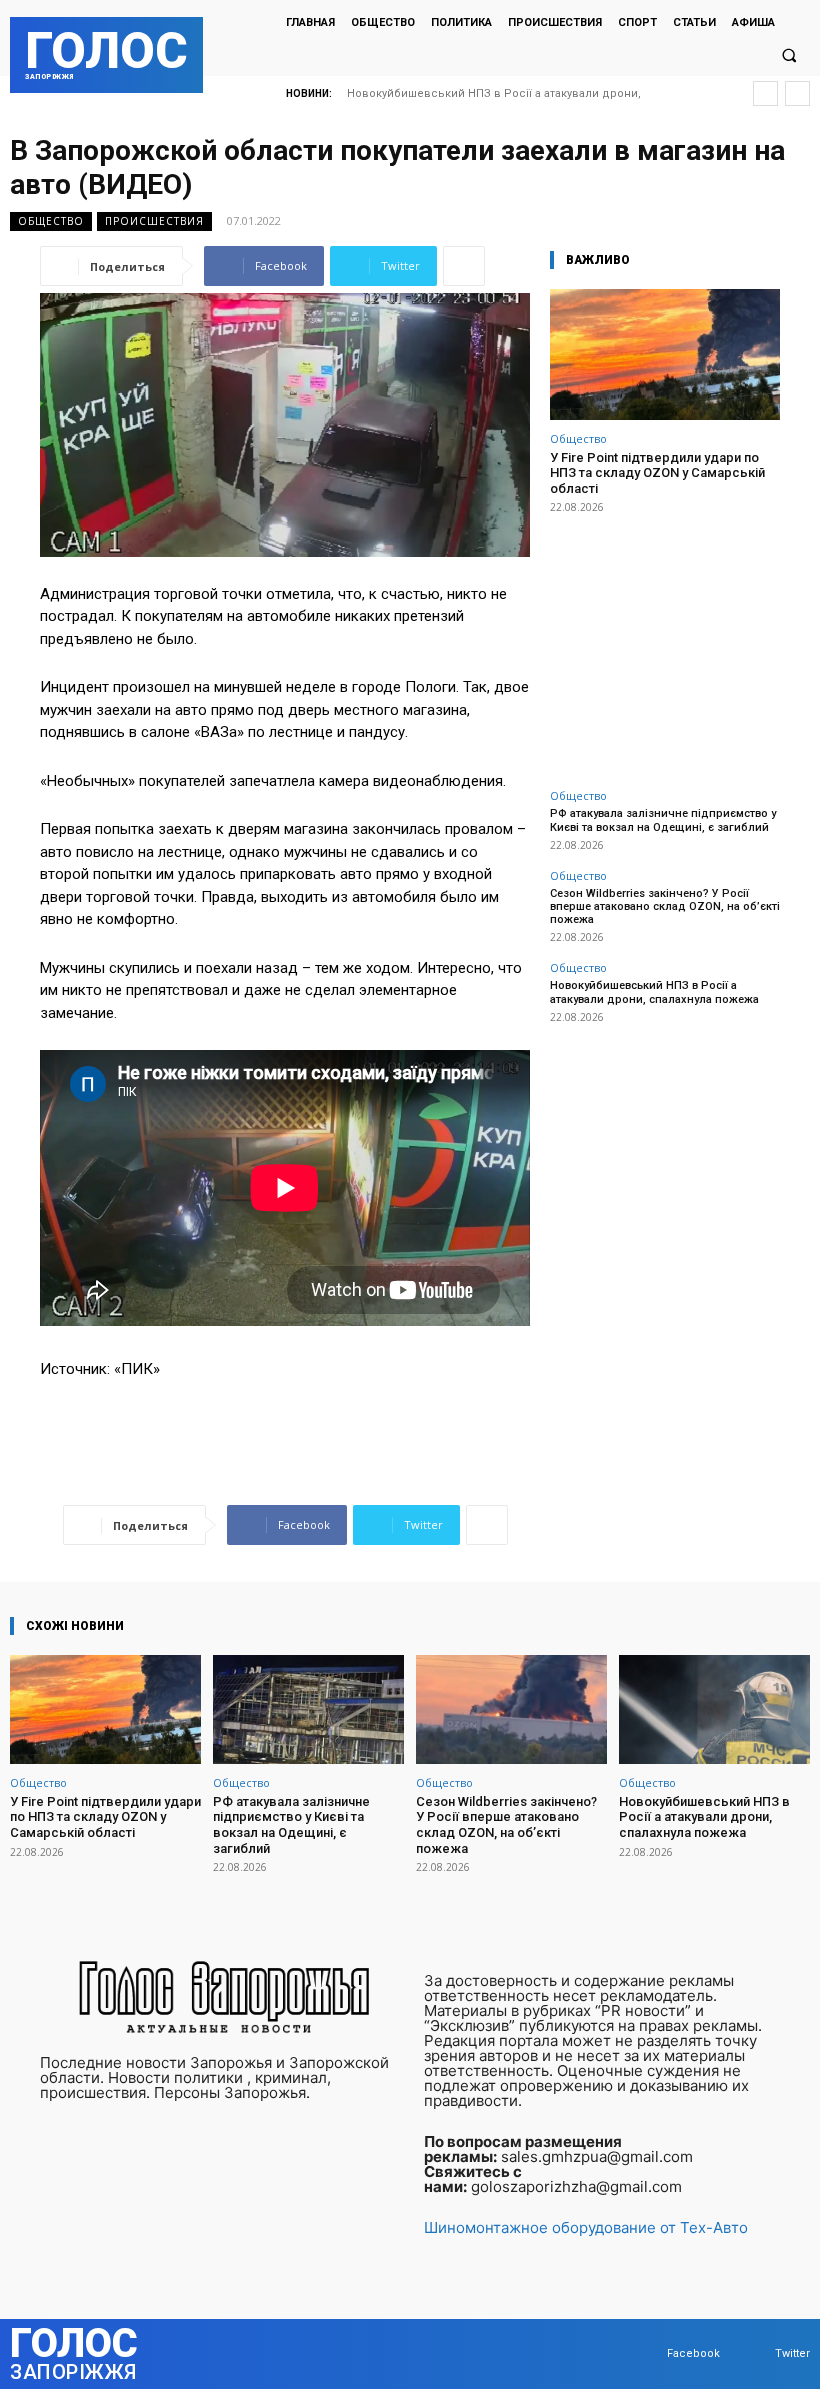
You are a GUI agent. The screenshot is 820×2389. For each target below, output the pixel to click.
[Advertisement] (665, 640)
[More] (464, 266)
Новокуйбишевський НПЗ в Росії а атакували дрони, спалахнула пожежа (654, 992)
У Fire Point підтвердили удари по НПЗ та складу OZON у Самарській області (657, 473)
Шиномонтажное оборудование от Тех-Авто (586, 2227)
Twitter (792, 2353)
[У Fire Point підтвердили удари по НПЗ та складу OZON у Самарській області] (665, 354)
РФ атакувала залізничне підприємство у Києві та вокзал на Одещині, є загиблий (663, 820)
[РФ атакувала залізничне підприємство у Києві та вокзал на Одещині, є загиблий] (308, 1709)
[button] (789, 56)
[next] (797, 93)
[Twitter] (755, 2354)
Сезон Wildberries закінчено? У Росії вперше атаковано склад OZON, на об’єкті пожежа (665, 906)
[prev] (765, 93)
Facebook (693, 2353)
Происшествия (154, 221)
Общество (51, 221)
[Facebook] (647, 2354)
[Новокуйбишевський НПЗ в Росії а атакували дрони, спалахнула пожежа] (714, 1709)
